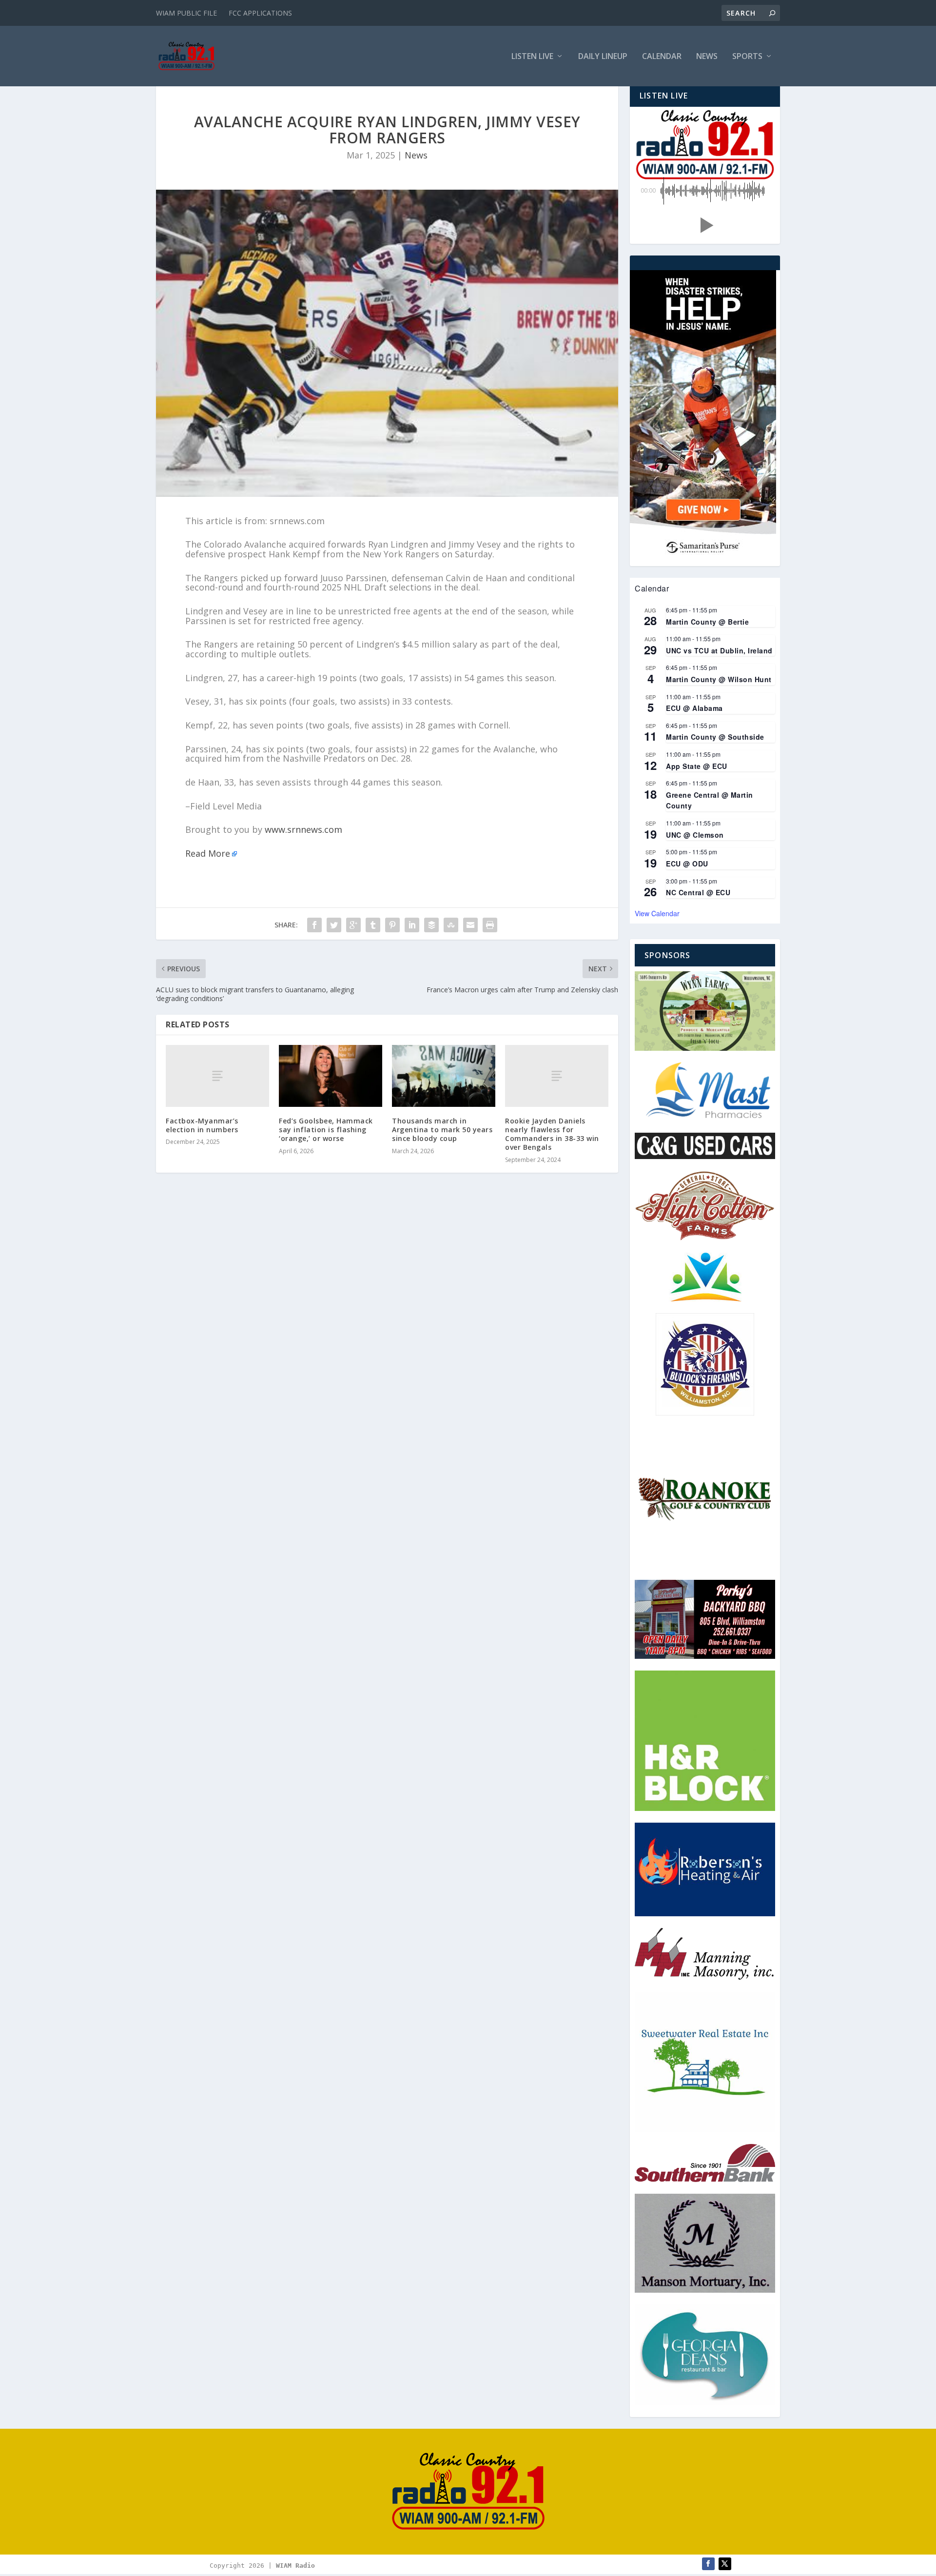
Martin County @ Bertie (707, 622)
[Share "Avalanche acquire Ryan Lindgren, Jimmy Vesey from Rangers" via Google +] (353, 925)
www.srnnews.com (303, 829)
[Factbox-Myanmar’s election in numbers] (217, 1076)
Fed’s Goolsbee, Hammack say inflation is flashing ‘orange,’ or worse (326, 1130)
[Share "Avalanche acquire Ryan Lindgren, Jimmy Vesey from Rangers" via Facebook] (314, 925)
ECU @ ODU (687, 864)
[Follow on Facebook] (708, 2564)
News (707, 57)
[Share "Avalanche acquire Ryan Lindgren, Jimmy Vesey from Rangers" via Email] (470, 925)
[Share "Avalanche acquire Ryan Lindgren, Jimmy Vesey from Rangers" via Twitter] (334, 925)
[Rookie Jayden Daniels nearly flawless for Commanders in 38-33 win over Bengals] (557, 1076)
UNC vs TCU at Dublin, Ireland (719, 650)
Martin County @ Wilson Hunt (719, 679)
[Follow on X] (725, 2564)
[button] (705, 225)
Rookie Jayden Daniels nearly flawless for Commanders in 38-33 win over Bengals (552, 1134)
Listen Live (532, 57)
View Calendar (657, 913)
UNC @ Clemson (695, 835)
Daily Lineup (603, 57)
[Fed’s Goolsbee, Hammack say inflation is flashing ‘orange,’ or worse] (331, 1076)
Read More (208, 853)
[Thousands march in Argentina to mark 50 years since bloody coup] (444, 1076)
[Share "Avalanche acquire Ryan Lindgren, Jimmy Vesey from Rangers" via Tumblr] (373, 925)
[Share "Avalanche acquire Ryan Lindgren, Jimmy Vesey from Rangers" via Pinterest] (392, 925)
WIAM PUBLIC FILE (186, 13)
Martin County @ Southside (715, 737)
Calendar (662, 57)
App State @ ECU (697, 766)
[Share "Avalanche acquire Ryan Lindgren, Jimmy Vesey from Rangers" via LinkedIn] (412, 925)
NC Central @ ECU (698, 892)
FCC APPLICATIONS (260, 13)
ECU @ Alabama (694, 708)
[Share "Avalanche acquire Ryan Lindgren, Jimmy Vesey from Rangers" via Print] (490, 925)
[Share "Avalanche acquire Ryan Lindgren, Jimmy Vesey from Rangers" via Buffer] (431, 925)
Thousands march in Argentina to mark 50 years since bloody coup (442, 1130)
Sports (747, 57)
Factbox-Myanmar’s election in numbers (202, 1125)
